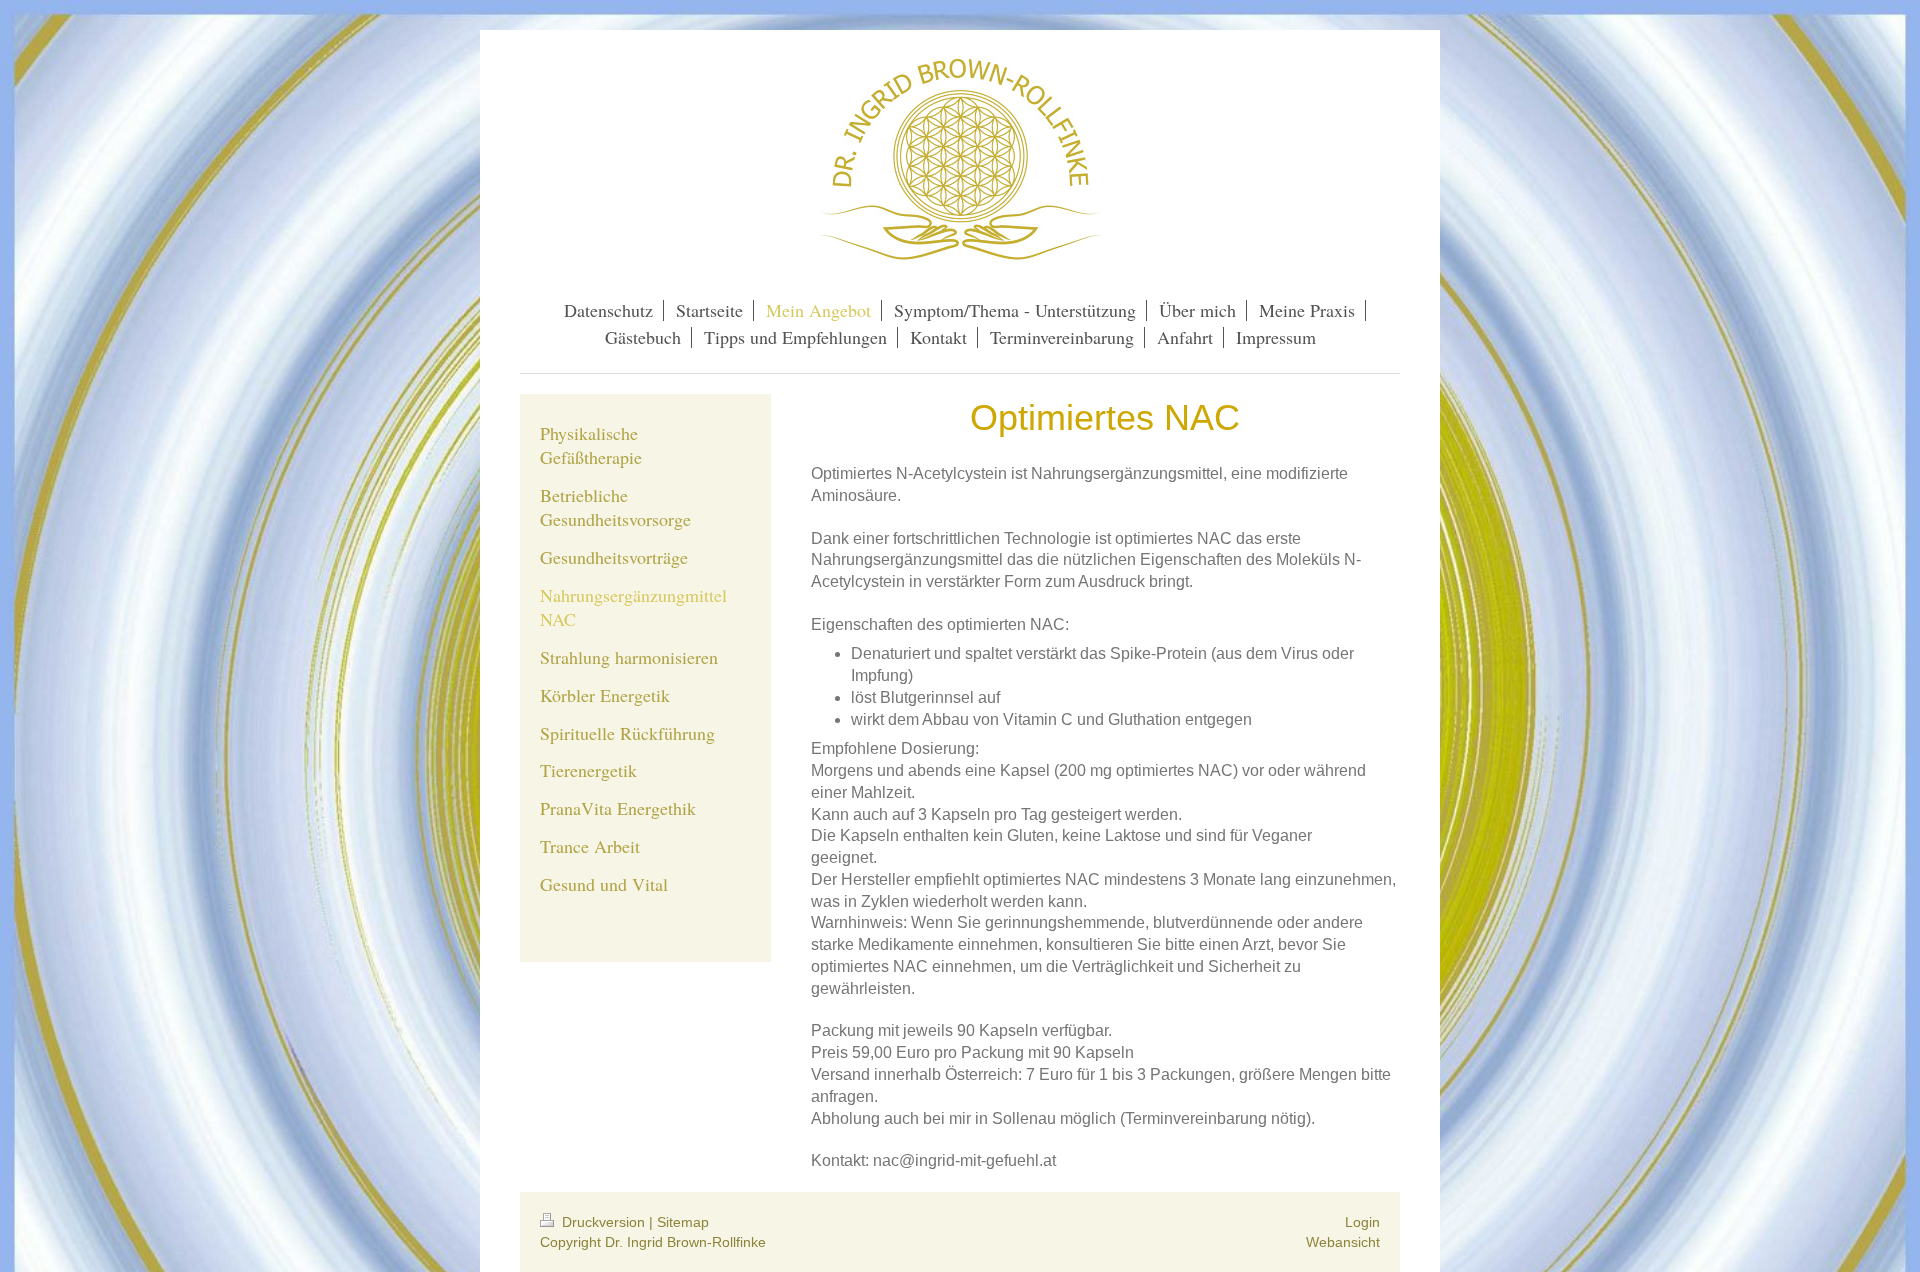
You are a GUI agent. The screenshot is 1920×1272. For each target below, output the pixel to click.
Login (1362, 1222)
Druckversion (603, 1222)
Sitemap (683, 1222)
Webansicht (1343, 1242)
